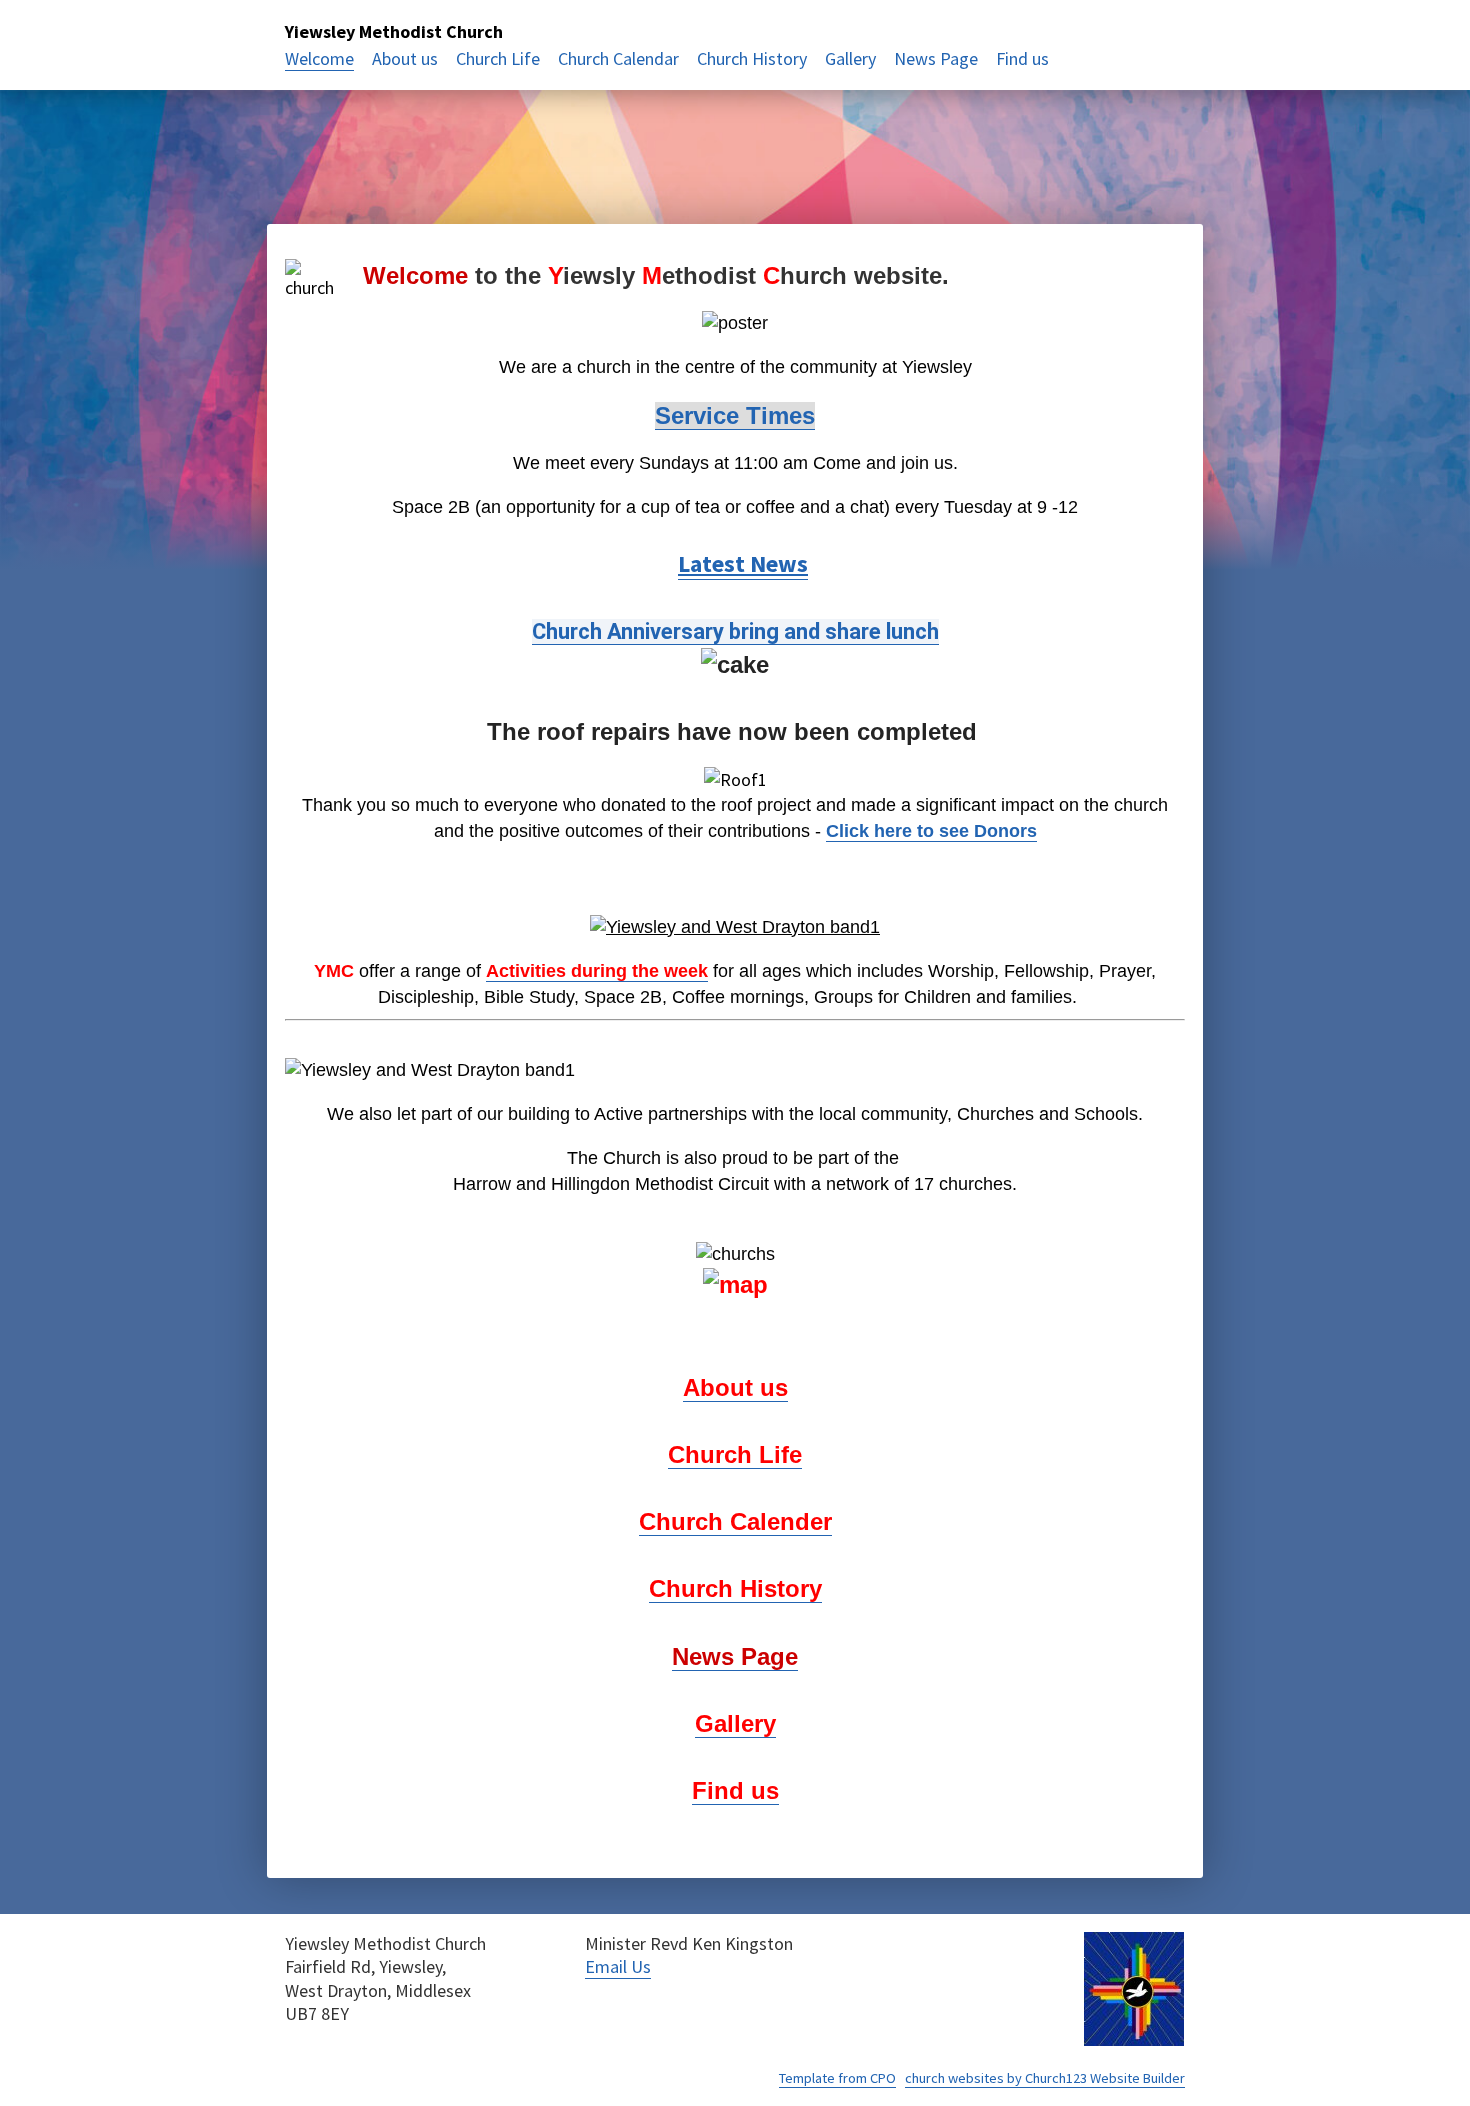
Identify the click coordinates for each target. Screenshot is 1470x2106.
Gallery (850, 58)
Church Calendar (618, 58)
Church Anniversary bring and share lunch (735, 631)
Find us (1022, 58)
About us (405, 58)
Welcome (319, 58)
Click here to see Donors (931, 831)
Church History (752, 58)
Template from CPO (837, 2078)
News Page (936, 58)
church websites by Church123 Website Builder (1045, 2078)
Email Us (618, 1966)
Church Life (498, 58)
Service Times (735, 415)
